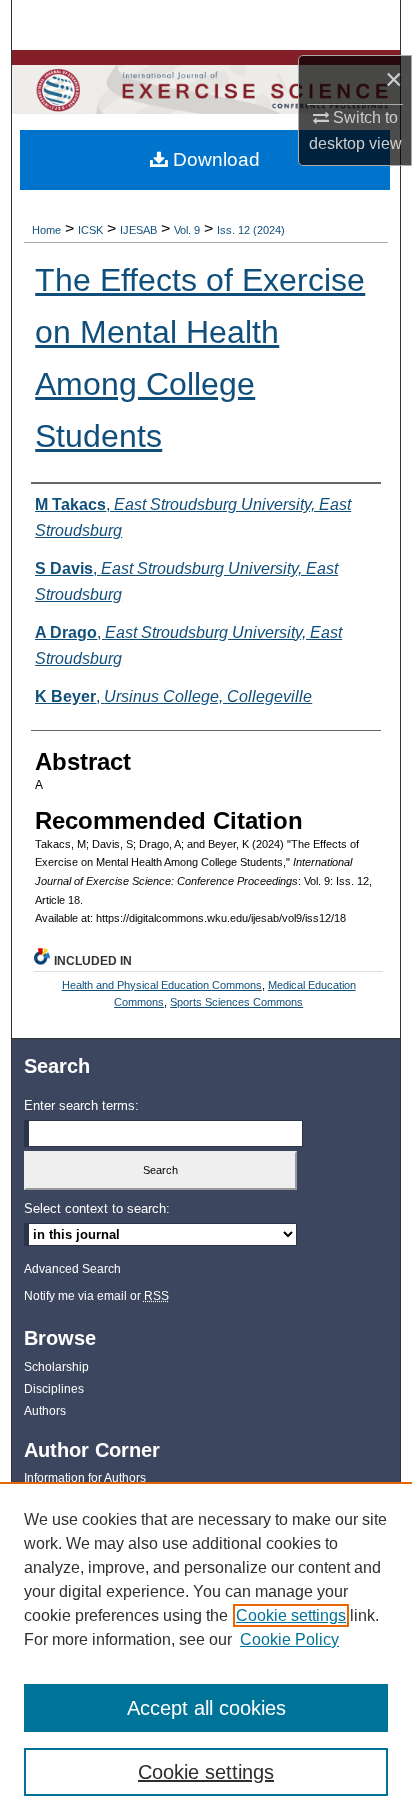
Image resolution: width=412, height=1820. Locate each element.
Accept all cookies (206, 1708)
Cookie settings (291, 1615)
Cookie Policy (289, 1639)
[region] (206, 1651)
